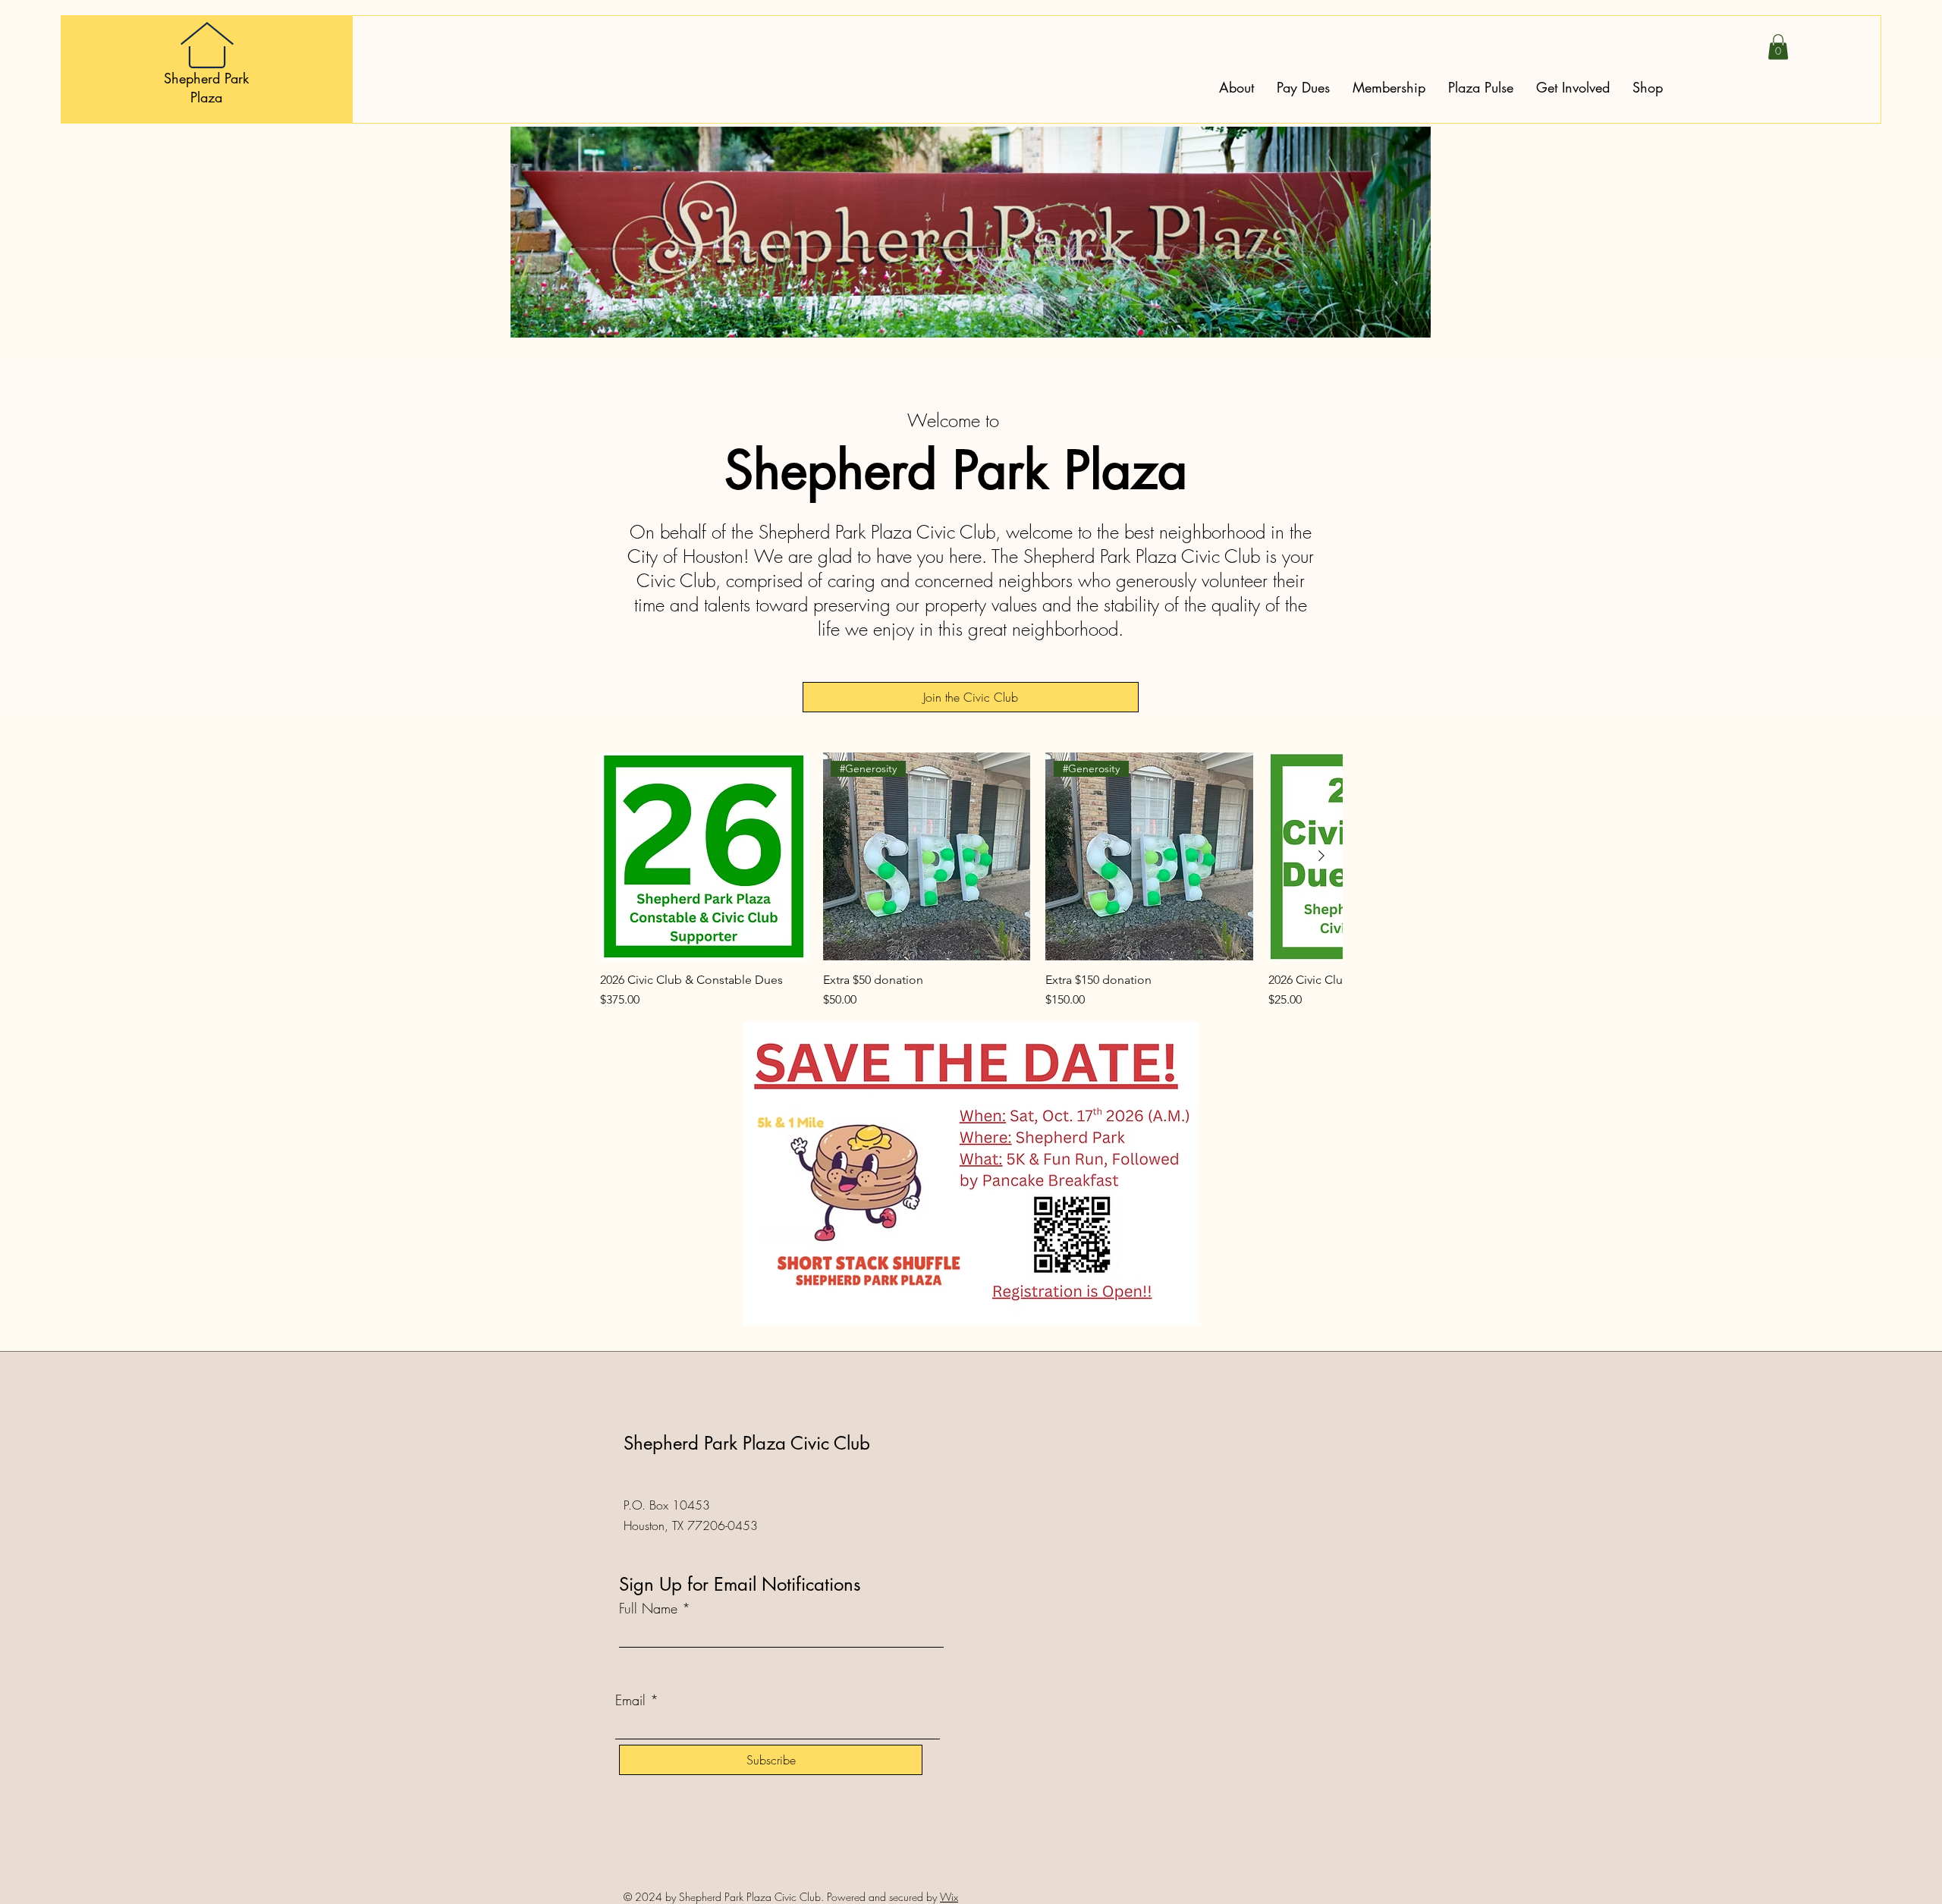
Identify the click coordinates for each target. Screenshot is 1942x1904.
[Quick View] (704, 856)
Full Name (648, 1608)
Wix (949, 1897)
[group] (971, 881)
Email (630, 1700)
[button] (1778, 47)
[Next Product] (1321, 856)
